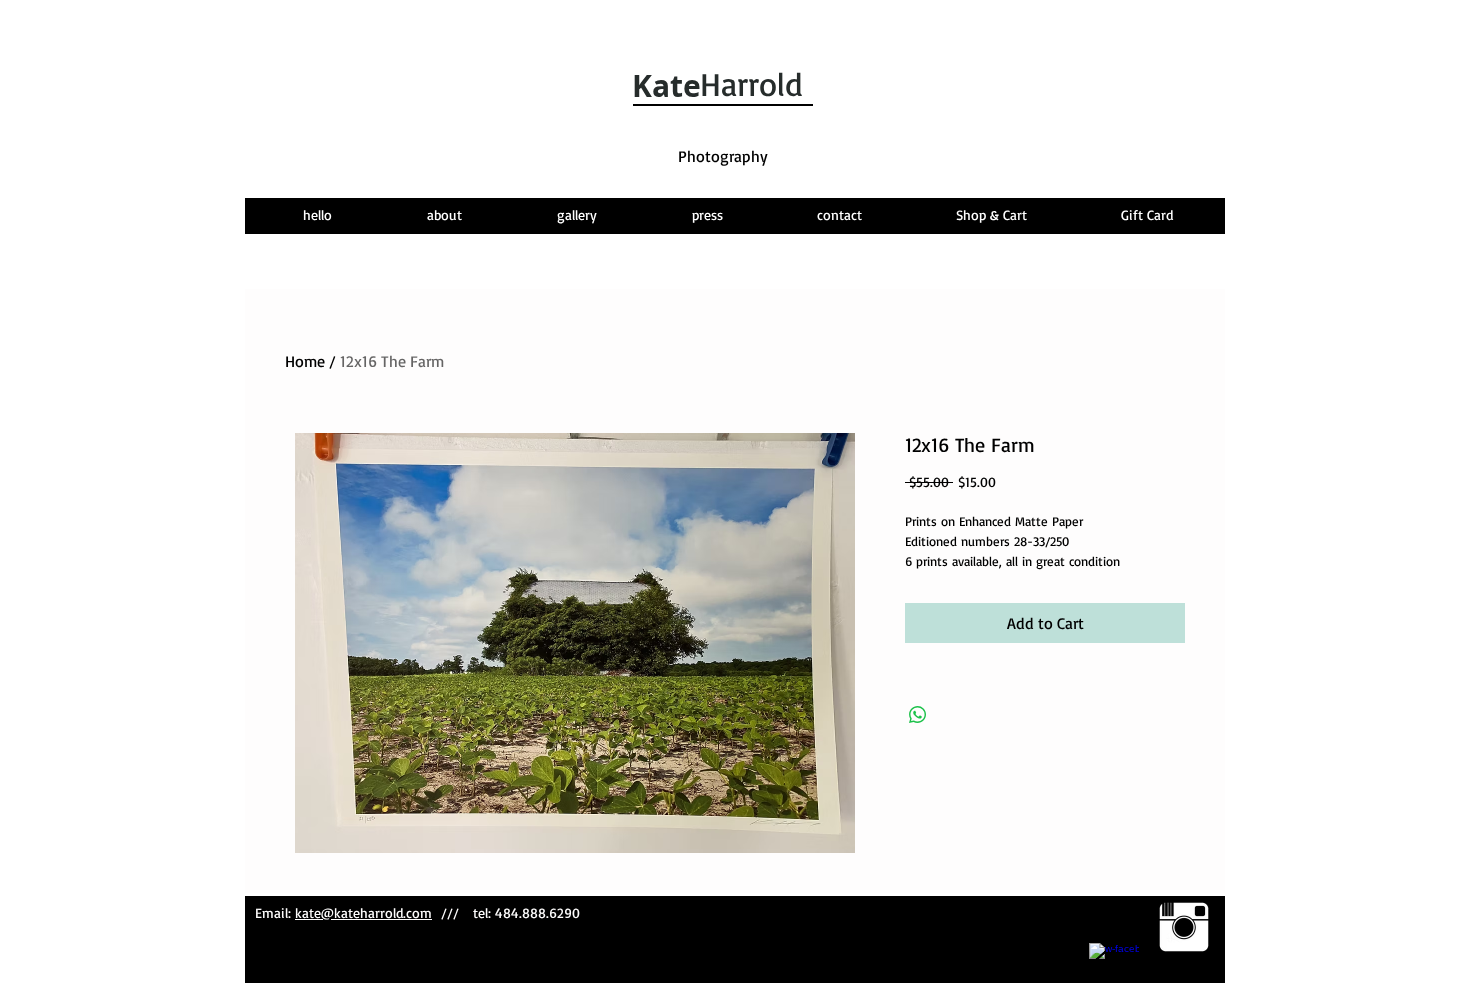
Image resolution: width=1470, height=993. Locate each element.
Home (305, 361)
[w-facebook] (1114, 968)
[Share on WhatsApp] (918, 715)
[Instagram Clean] (1184, 927)
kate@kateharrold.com (363, 912)
